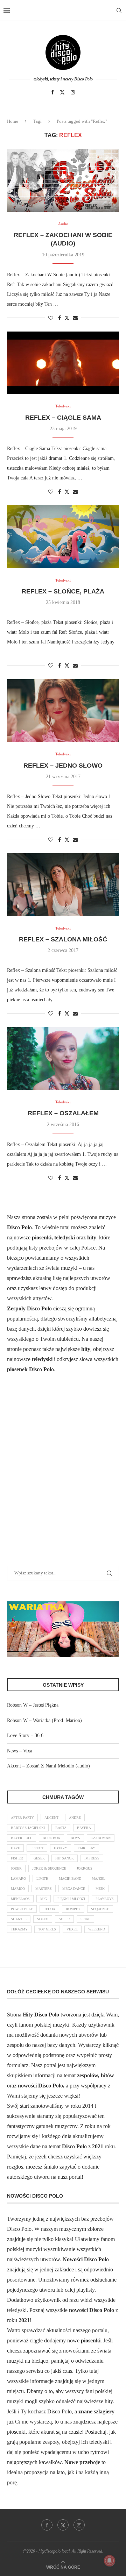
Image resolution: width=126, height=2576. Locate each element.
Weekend (97, 1929)
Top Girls (47, 1929)
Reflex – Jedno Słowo (63, 766)
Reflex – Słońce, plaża (63, 591)
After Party (22, 1818)
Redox (49, 1909)
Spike (85, 1919)
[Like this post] (51, 318)
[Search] (119, 10)
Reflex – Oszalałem (63, 1113)
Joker (16, 1868)
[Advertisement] (63, 1478)
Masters (44, 1889)
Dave (15, 1848)
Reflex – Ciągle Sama (63, 418)
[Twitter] (62, 92)
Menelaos (20, 1899)
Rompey (73, 1909)
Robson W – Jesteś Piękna (33, 1705)
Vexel (72, 1929)
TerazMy (19, 1929)
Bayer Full (22, 1838)
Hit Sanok (65, 1858)
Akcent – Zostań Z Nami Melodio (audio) (48, 1766)
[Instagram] (73, 92)
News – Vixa (20, 1751)
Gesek (39, 1858)
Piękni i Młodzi (71, 1899)
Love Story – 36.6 (25, 1735)
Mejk (100, 1889)
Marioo (18, 1889)
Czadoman (101, 1838)
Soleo (43, 1919)
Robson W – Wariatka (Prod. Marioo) (44, 1720)
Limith (42, 1878)
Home (13, 121)
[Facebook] (52, 92)
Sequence (100, 1909)
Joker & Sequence (49, 1868)
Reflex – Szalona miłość (63, 939)
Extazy (61, 1848)
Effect (37, 1848)
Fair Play (86, 1848)
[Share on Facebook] (59, 318)
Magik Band (70, 1878)
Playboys (105, 1899)
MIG (44, 1899)
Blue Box (51, 1838)
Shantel (19, 1919)
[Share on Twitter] (67, 318)
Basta (61, 1828)
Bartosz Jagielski (28, 1828)
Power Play (22, 1909)
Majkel (99, 1878)
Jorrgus (85, 1868)
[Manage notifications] (110, 2561)
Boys (75, 1838)
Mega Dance (74, 1889)
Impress (92, 1858)
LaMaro (18, 1878)
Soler (64, 1919)
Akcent (51, 1818)
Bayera (84, 1828)
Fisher (17, 1858)
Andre (75, 1818)
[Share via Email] (75, 318)
